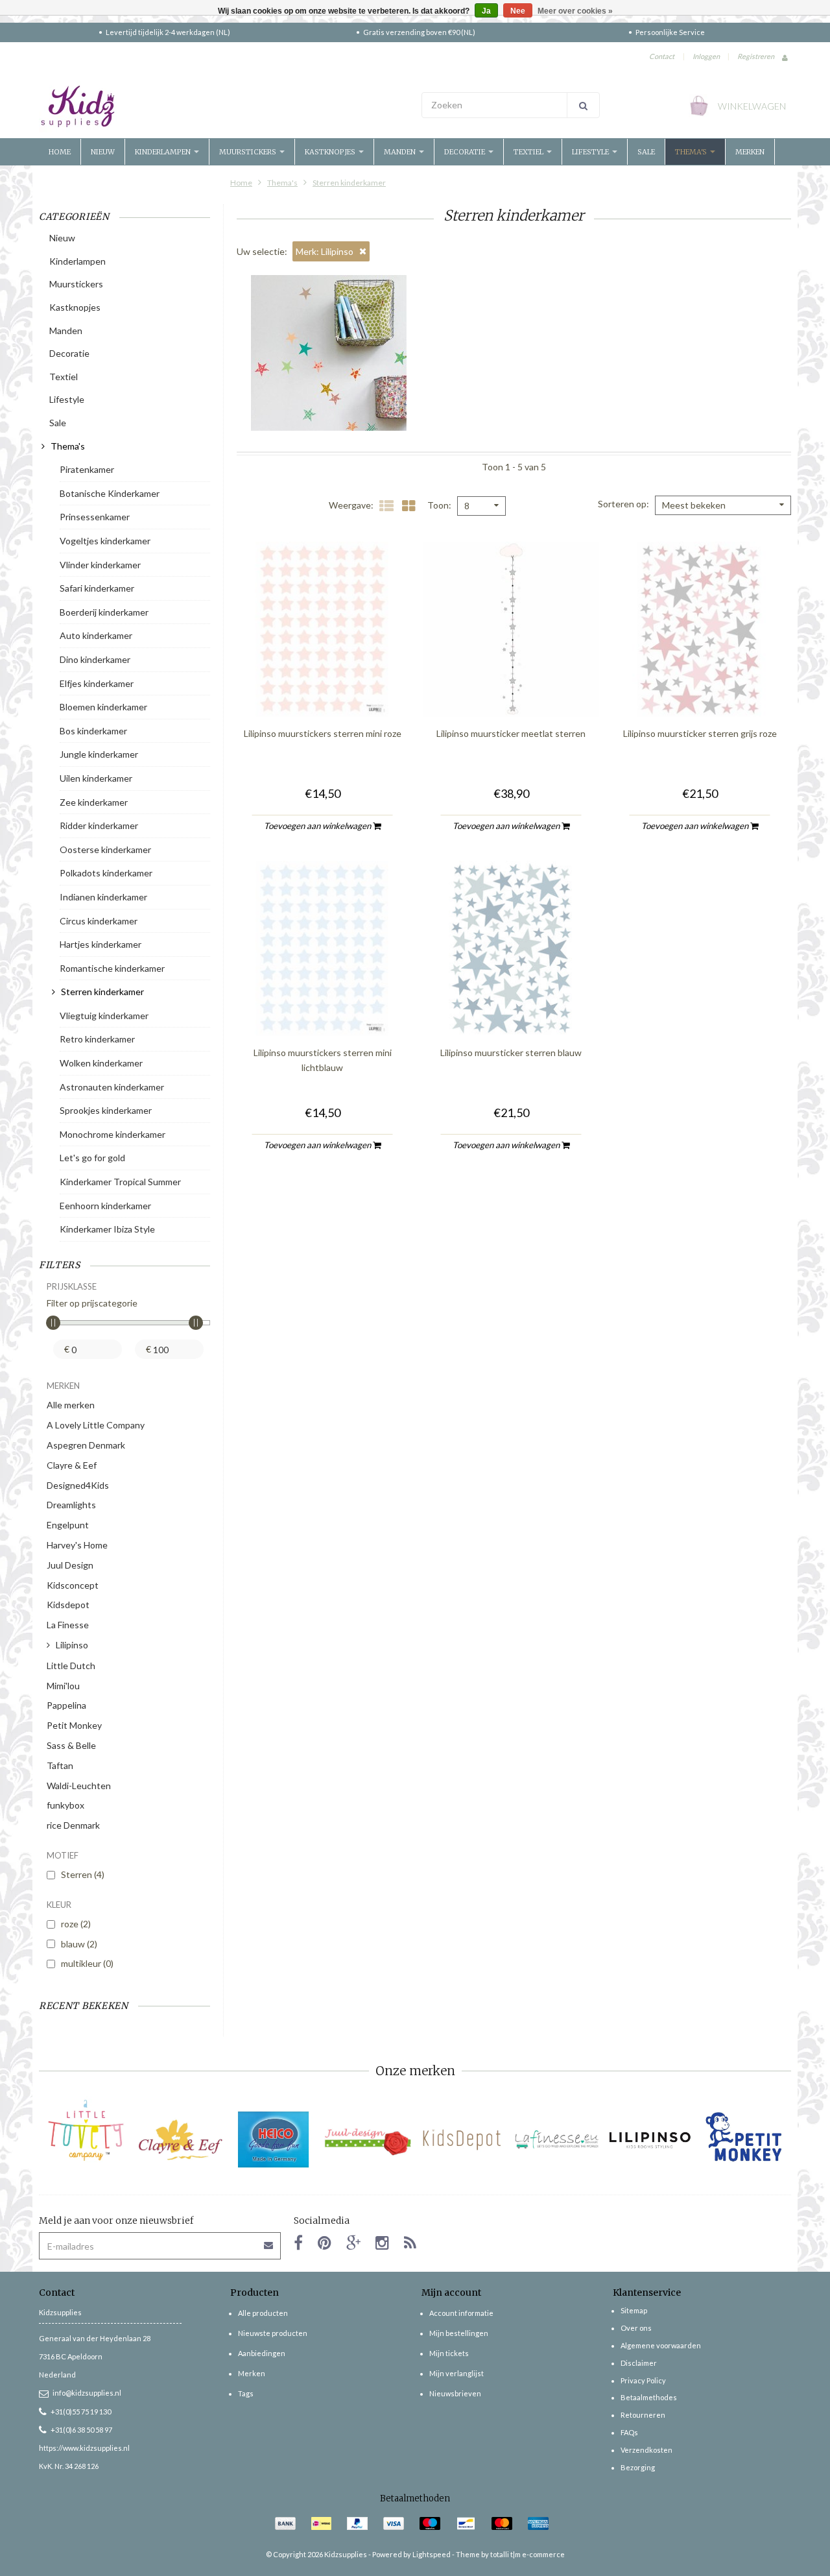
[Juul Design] (368, 2140)
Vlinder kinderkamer (100, 565)
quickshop (322, 690)
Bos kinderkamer (93, 731)
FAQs (629, 2432)
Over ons (636, 2328)
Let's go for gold (92, 1158)
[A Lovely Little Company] (86, 2130)
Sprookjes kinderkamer (106, 1110)
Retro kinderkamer (97, 1039)
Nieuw (103, 152)
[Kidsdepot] (462, 2140)
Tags (246, 2393)
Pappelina (66, 1705)
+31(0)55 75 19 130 (81, 2412)
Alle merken (71, 1405)
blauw (79, 1944)
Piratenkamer (87, 469)
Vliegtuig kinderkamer (104, 1016)
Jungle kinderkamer (99, 754)
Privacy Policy (643, 2380)
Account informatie (461, 2313)
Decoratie (466, 152)
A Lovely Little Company (96, 1425)
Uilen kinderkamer (96, 778)
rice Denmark (73, 1825)
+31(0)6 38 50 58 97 (81, 2430)
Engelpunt (68, 1525)
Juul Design (70, 1565)
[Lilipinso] (650, 2140)
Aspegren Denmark (86, 1445)
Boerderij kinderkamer (104, 612)
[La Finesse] (556, 2140)
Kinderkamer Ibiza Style (107, 1229)
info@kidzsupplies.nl (87, 2393)
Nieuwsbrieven (455, 2393)
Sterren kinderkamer (349, 183)
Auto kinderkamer (96, 635)
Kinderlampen (164, 152)
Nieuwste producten (273, 2333)
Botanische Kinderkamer (110, 493)
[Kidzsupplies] (224, 106)
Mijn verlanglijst (456, 2373)
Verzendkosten (646, 2450)
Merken (750, 152)
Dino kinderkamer (95, 659)
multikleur (87, 1963)
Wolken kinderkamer (101, 1063)
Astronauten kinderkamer (112, 1087)
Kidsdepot (68, 1605)
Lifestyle (591, 152)
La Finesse (68, 1625)
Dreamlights (71, 1505)
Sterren (83, 1874)
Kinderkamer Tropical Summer (120, 1182)
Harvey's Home (77, 1545)
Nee (518, 11)
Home (60, 152)
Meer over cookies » (575, 11)
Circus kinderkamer (99, 921)
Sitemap (634, 2310)
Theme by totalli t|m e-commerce (510, 2554)
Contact (662, 56)
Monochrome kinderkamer (113, 1134)
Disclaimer (639, 2363)
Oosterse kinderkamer (105, 849)
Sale (646, 152)
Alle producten (263, 2313)
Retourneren (643, 2415)
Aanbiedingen (262, 2353)
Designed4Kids (78, 1485)
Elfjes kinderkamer (97, 683)
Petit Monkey (74, 1725)
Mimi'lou (63, 1686)
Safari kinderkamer (97, 588)
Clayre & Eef (72, 1465)
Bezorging (638, 2467)
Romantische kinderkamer (112, 968)
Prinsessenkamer (95, 517)
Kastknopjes (331, 152)
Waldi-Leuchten (79, 1786)
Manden (401, 152)
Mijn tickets (449, 2353)
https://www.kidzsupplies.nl (84, 2448)
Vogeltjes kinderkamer (105, 541)
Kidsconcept (73, 1585)
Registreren (756, 56)
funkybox (65, 1805)
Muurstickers (249, 152)
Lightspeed (432, 2554)
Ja (486, 11)
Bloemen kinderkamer (103, 707)
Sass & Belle (71, 1745)
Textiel (529, 152)
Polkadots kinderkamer (106, 873)
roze (76, 1924)
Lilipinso (72, 1645)
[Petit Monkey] (744, 2140)
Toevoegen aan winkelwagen (318, 826)
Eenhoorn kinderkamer (105, 1206)
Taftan (60, 1765)
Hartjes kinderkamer (101, 944)
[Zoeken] (583, 105)
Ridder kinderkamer (99, 825)
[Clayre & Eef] (180, 2140)
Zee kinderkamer (94, 802)
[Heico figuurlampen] (274, 2140)
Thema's (692, 152)
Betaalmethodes (649, 2397)
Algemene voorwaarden (661, 2345)
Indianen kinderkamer (103, 897)
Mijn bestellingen (459, 2333)
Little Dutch (71, 1666)
